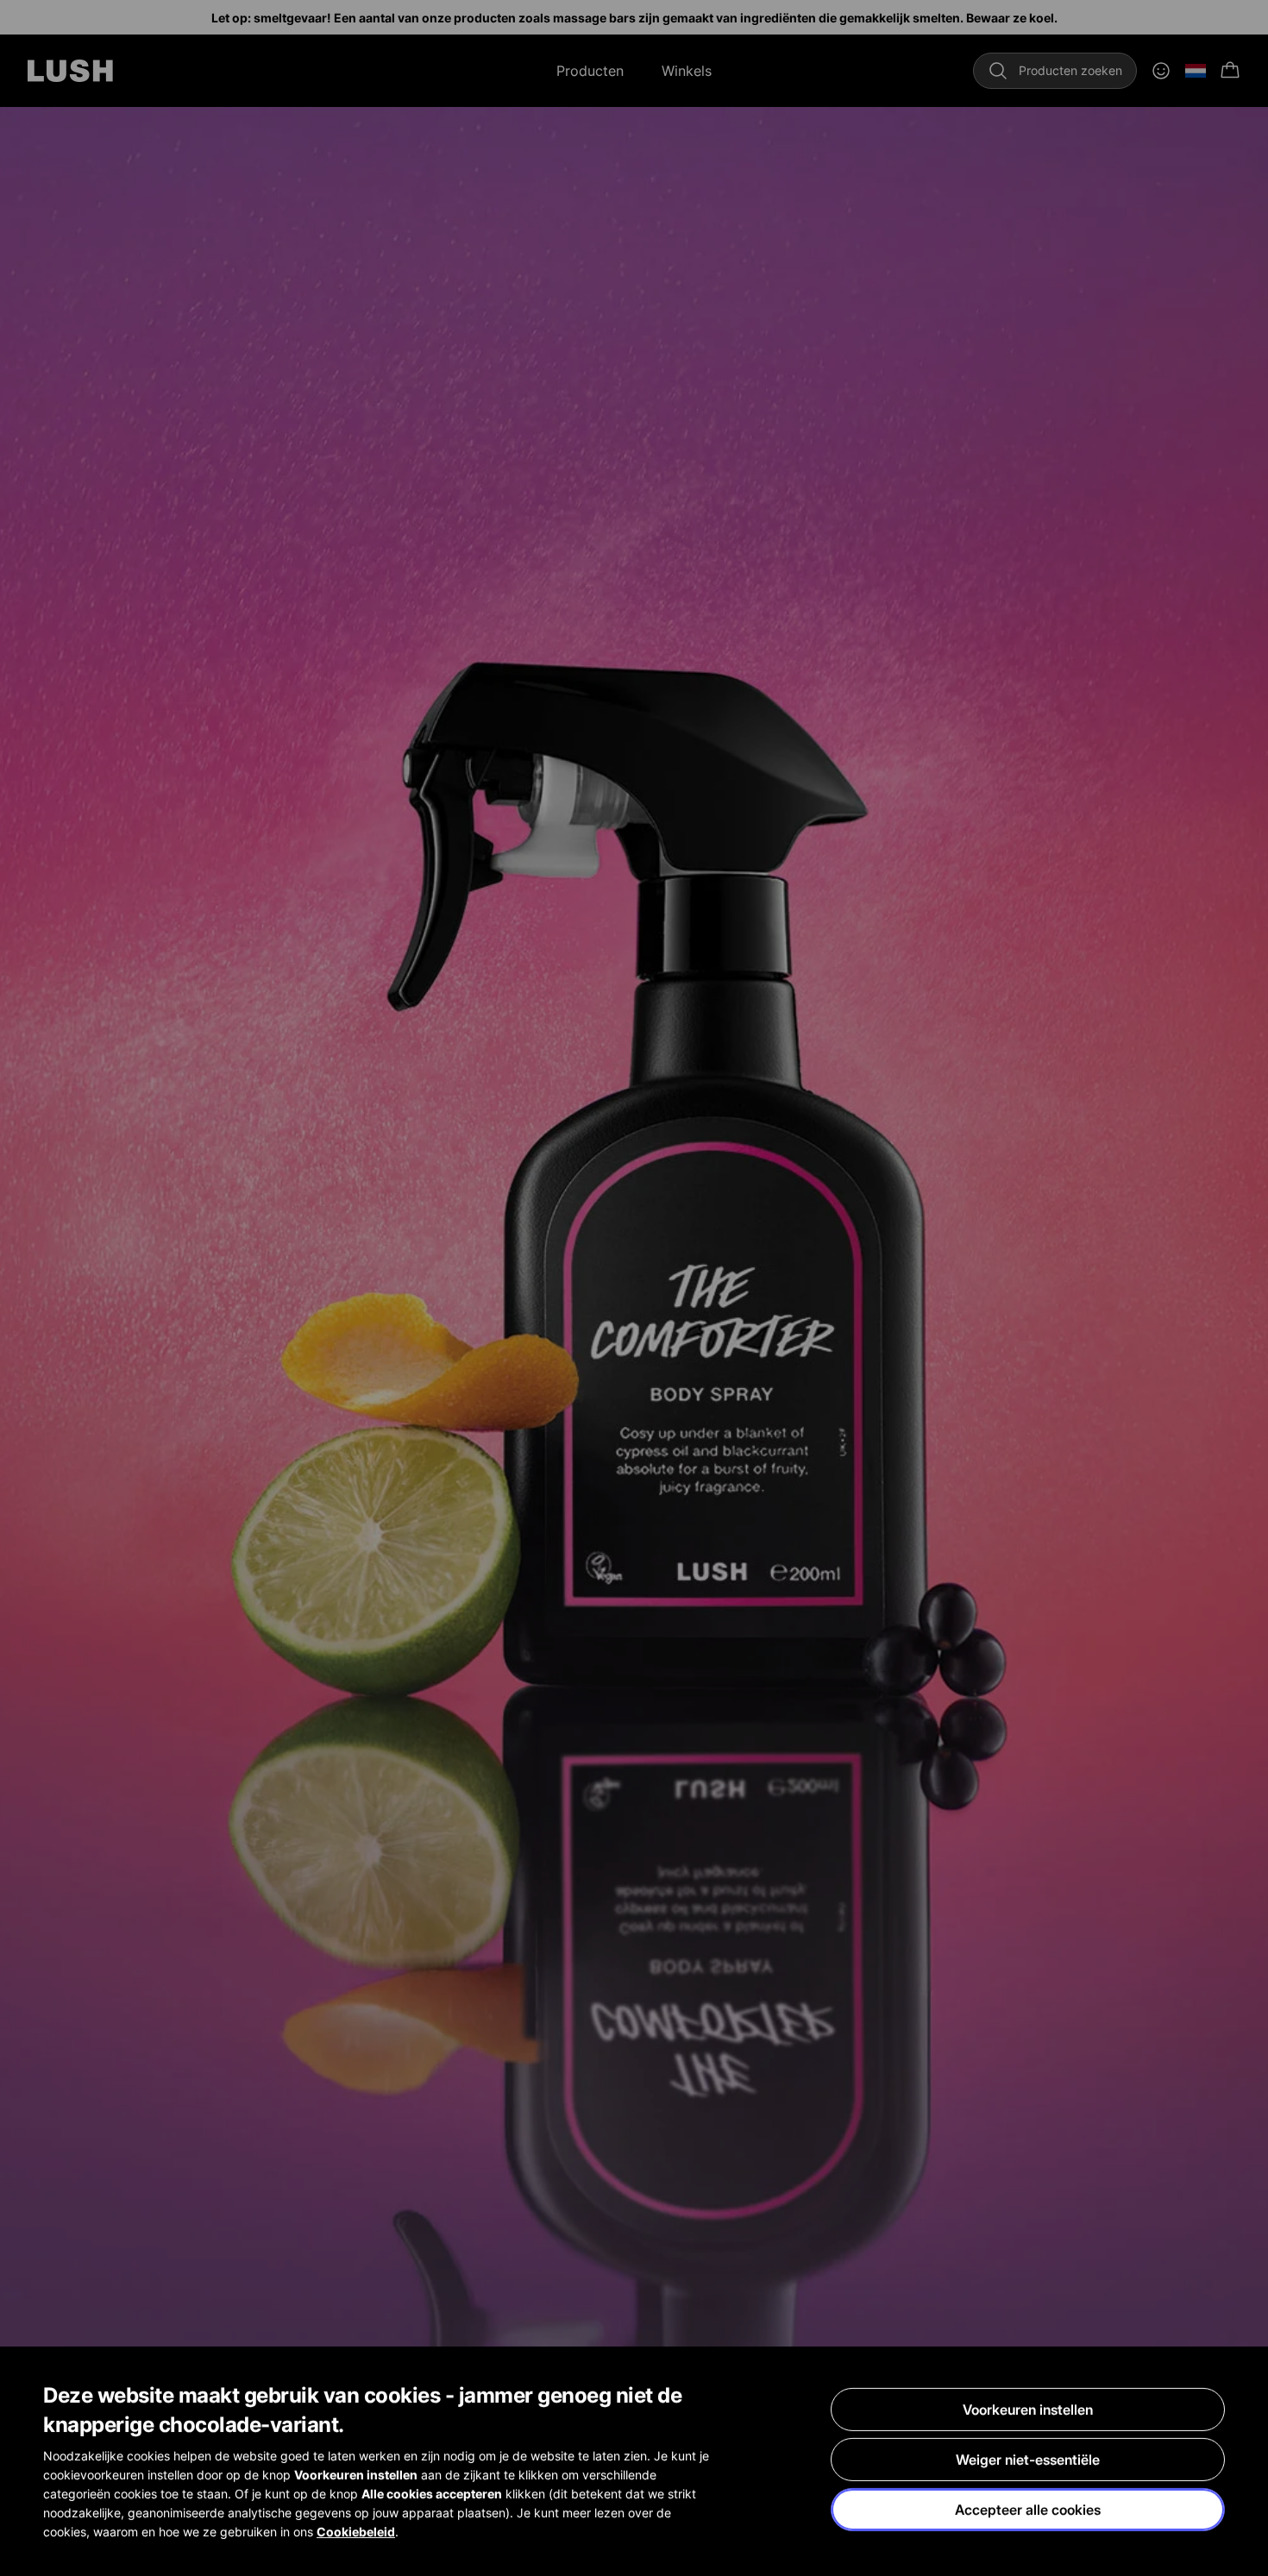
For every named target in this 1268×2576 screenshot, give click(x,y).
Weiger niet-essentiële (1028, 2460)
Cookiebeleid (356, 2532)
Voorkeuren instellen (1028, 2410)
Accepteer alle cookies (1028, 2510)
